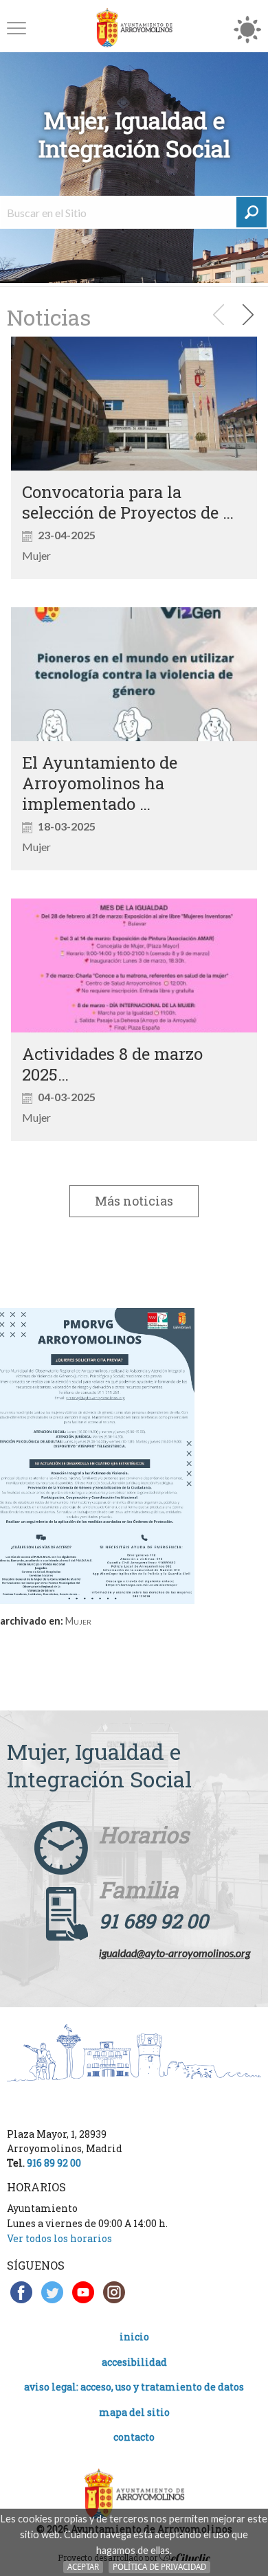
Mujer (78, 1621)
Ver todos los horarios (59, 2238)
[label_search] (252, 212)
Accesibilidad (134, 2362)
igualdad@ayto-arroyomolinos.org (175, 1953)
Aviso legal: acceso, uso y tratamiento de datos (134, 2387)
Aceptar (83, 2567)
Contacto (134, 2437)
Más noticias (134, 1201)
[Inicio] (134, 28)
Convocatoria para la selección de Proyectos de (122, 502)
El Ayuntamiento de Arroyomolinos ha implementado (100, 783)
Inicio (134, 2337)
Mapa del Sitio (134, 2412)
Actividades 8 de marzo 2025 (112, 1064)
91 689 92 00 (154, 1921)
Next (243, 315)
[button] (16, 28)
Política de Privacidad (159, 2567)
